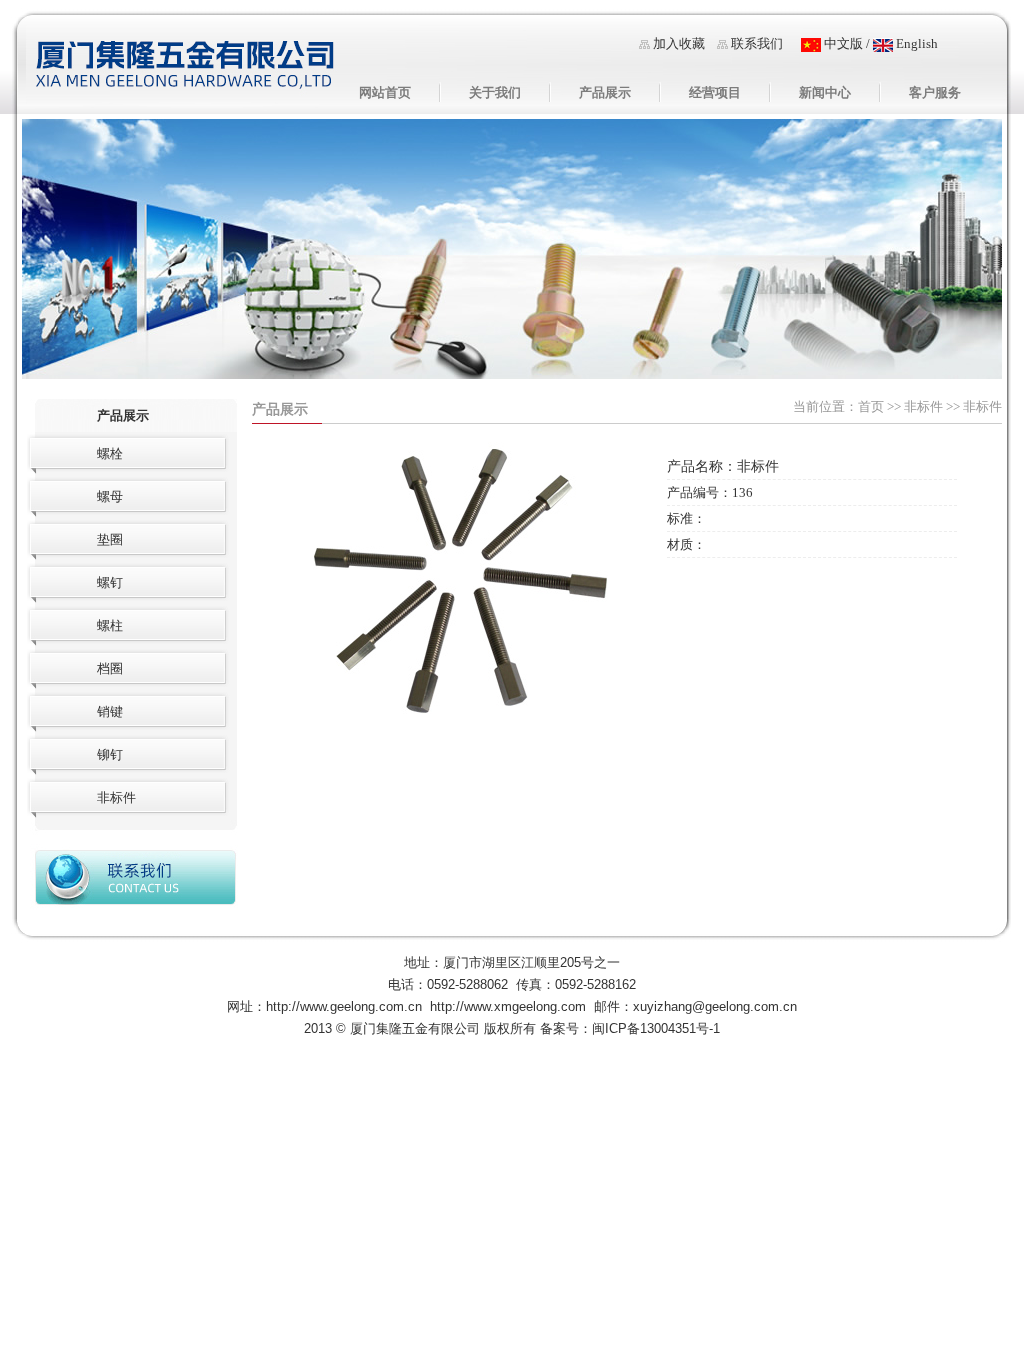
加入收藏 (679, 43)
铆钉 (110, 754)
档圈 (110, 668)
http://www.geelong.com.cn (344, 1006)
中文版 (842, 43)
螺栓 (110, 453)
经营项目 (715, 92)
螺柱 (110, 625)
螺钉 (110, 582)
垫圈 (110, 539)
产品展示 (605, 92)
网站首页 (385, 92)
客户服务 (935, 92)
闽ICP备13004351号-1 (656, 1028)
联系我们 (757, 43)
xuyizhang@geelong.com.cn (715, 1006)
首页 (871, 406)
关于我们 (495, 92)
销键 (110, 711)
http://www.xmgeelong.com (508, 1006)
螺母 (110, 496)
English (915, 43)
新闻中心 (825, 92)
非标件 (923, 406)
